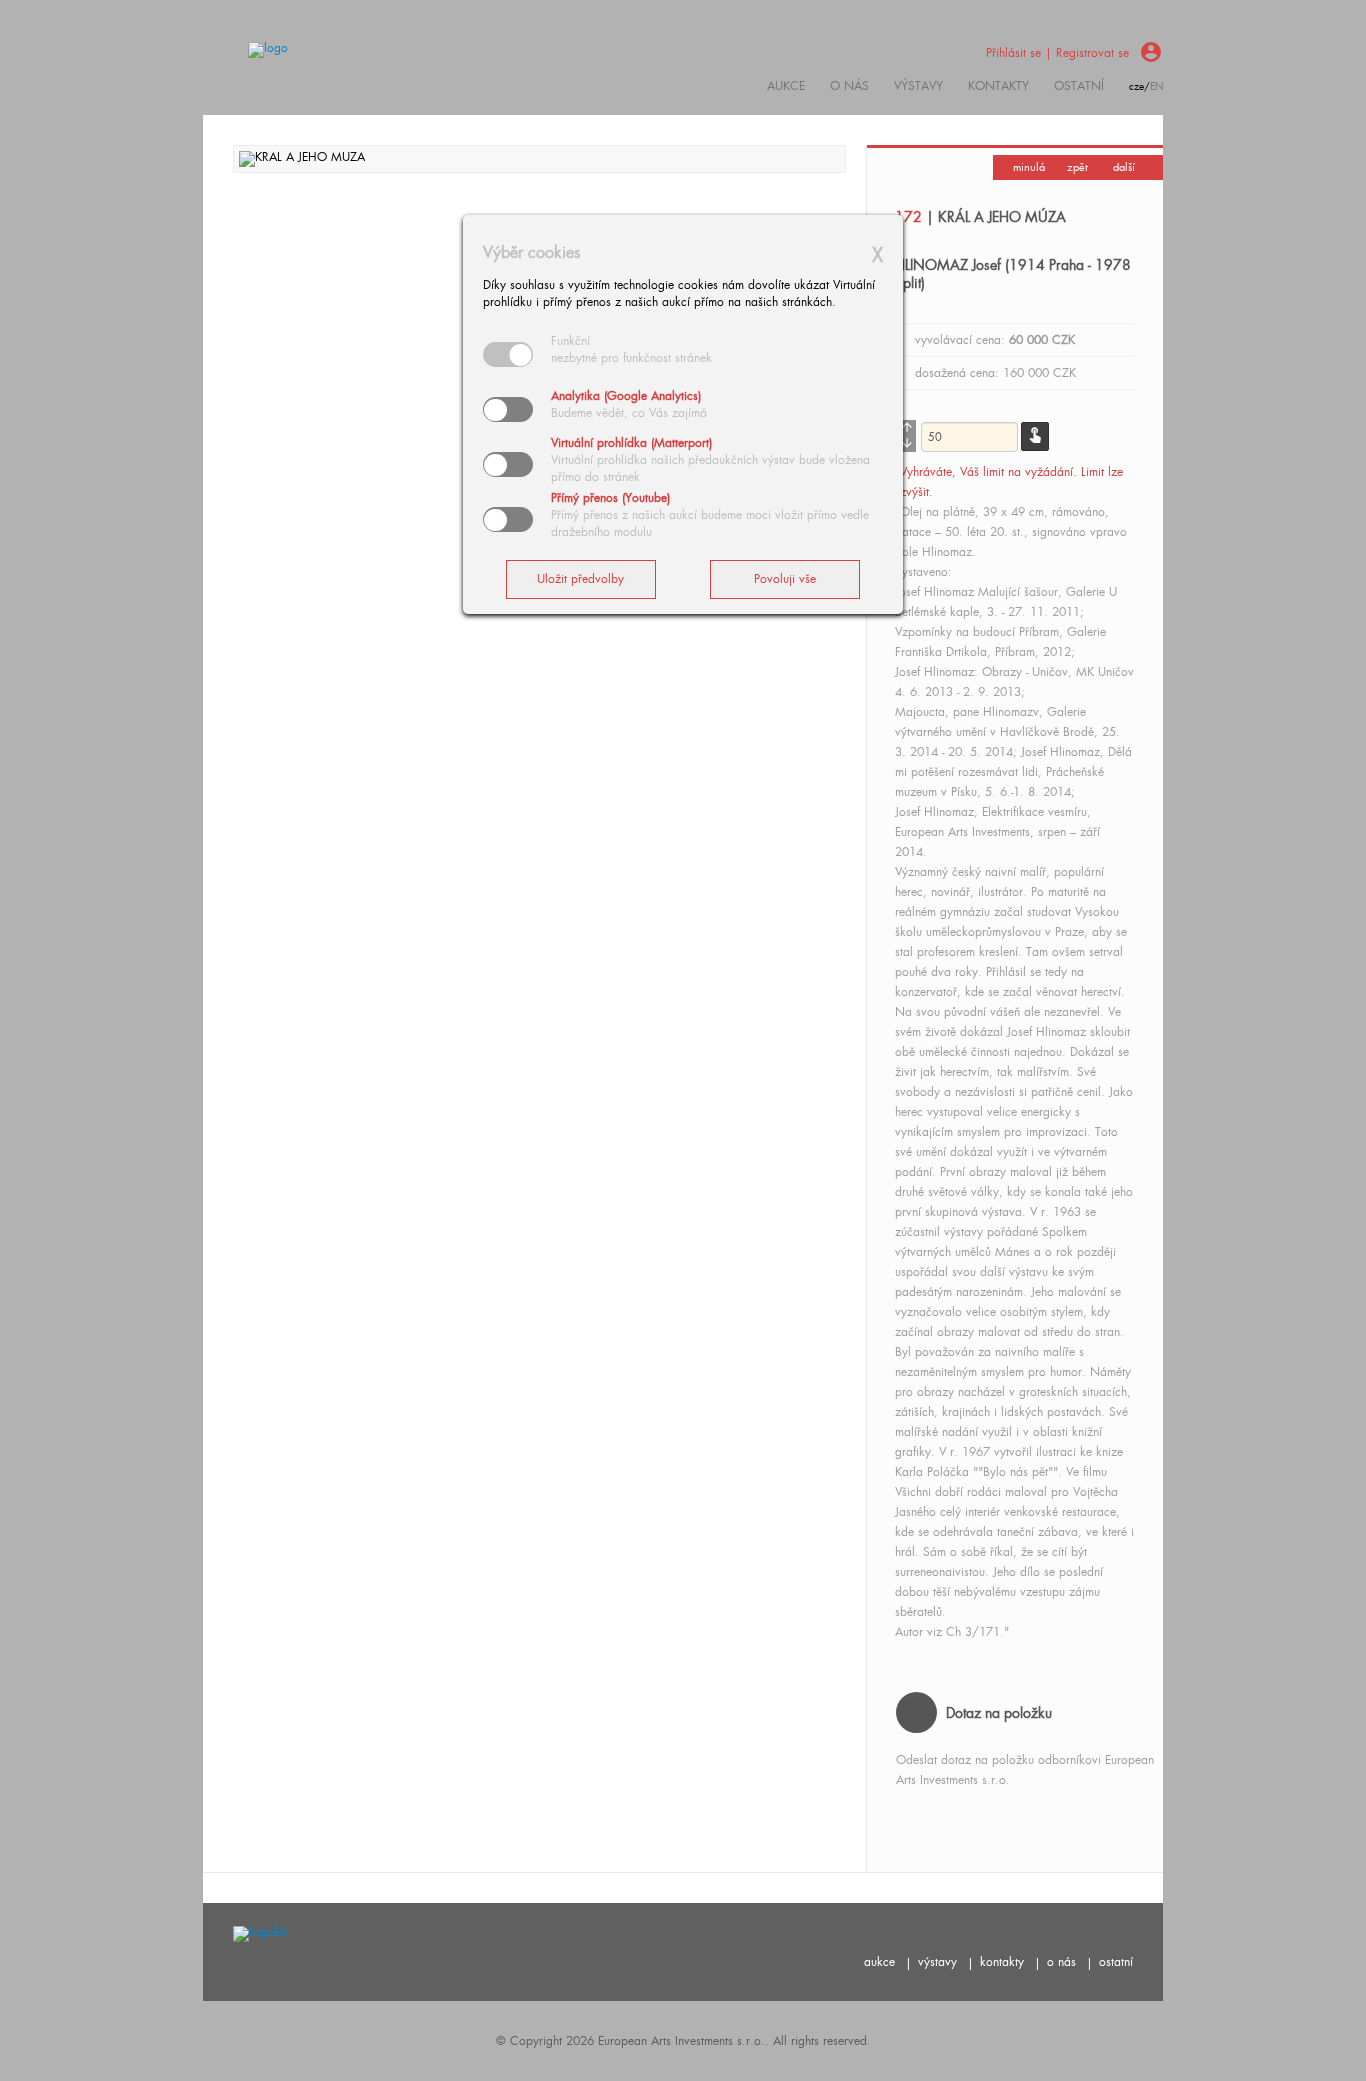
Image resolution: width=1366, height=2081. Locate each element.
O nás (849, 86)
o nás (1061, 1962)
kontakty (998, 86)
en (1156, 86)
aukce (879, 1962)
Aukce (786, 86)
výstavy (918, 86)
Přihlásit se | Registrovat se (1057, 53)
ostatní (1079, 86)
